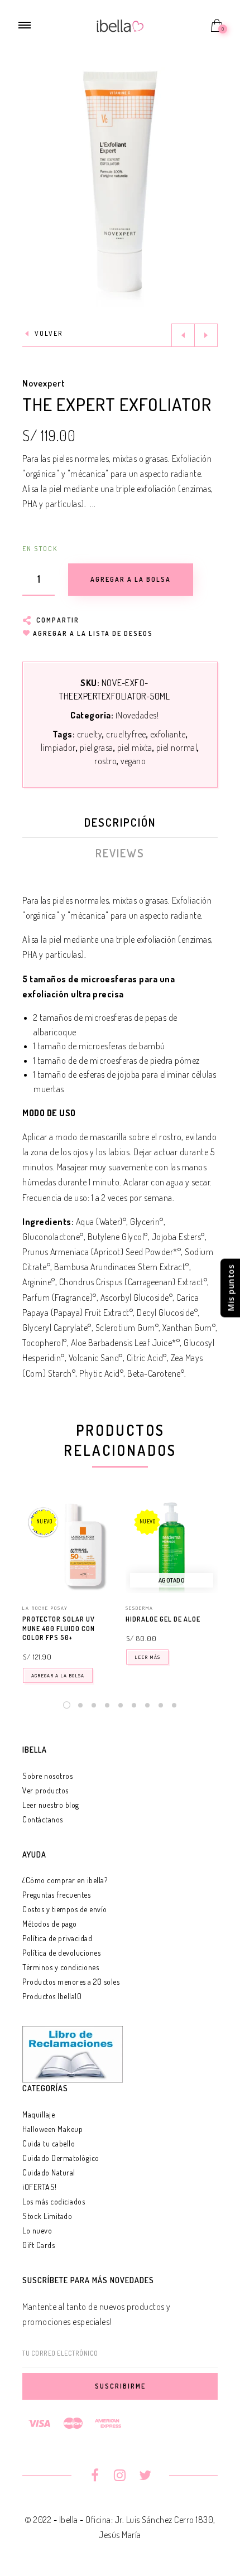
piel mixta (135, 747)
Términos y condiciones (61, 1967)
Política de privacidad (57, 1938)
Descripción (120, 822)
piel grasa (97, 747)
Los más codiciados (54, 2201)
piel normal (177, 747)
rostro (105, 761)
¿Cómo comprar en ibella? (65, 1880)
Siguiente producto (206, 335)
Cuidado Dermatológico (61, 2158)
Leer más (147, 1657)
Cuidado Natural (49, 2172)
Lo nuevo (37, 2230)
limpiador (58, 747)
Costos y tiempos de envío (65, 1909)
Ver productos (45, 1790)
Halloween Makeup (52, 2129)
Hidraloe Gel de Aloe (163, 1619)
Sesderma (140, 1608)
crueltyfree (126, 734)
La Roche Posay (45, 1608)
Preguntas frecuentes (56, 1895)
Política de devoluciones (61, 1953)
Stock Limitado (47, 2216)
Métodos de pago (50, 1924)
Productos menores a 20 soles (71, 1982)
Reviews (120, 853)
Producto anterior (183, 335)
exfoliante (168, 734)
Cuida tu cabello (49, 2143)
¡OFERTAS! (40, 2187)
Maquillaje (39, 2114)
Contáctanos (43, 1819)
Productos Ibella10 (52, 1996)
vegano (133, 761)
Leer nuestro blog (51, 1805)
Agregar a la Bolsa (58, 1675)
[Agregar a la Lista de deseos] (109, 1620)
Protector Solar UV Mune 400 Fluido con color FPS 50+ (59, 1629)
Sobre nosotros (47, 1776)
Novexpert (44, 383)
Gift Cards (39, 2245)
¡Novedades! (137, 715)
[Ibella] (120, 25)
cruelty (90, 734)
